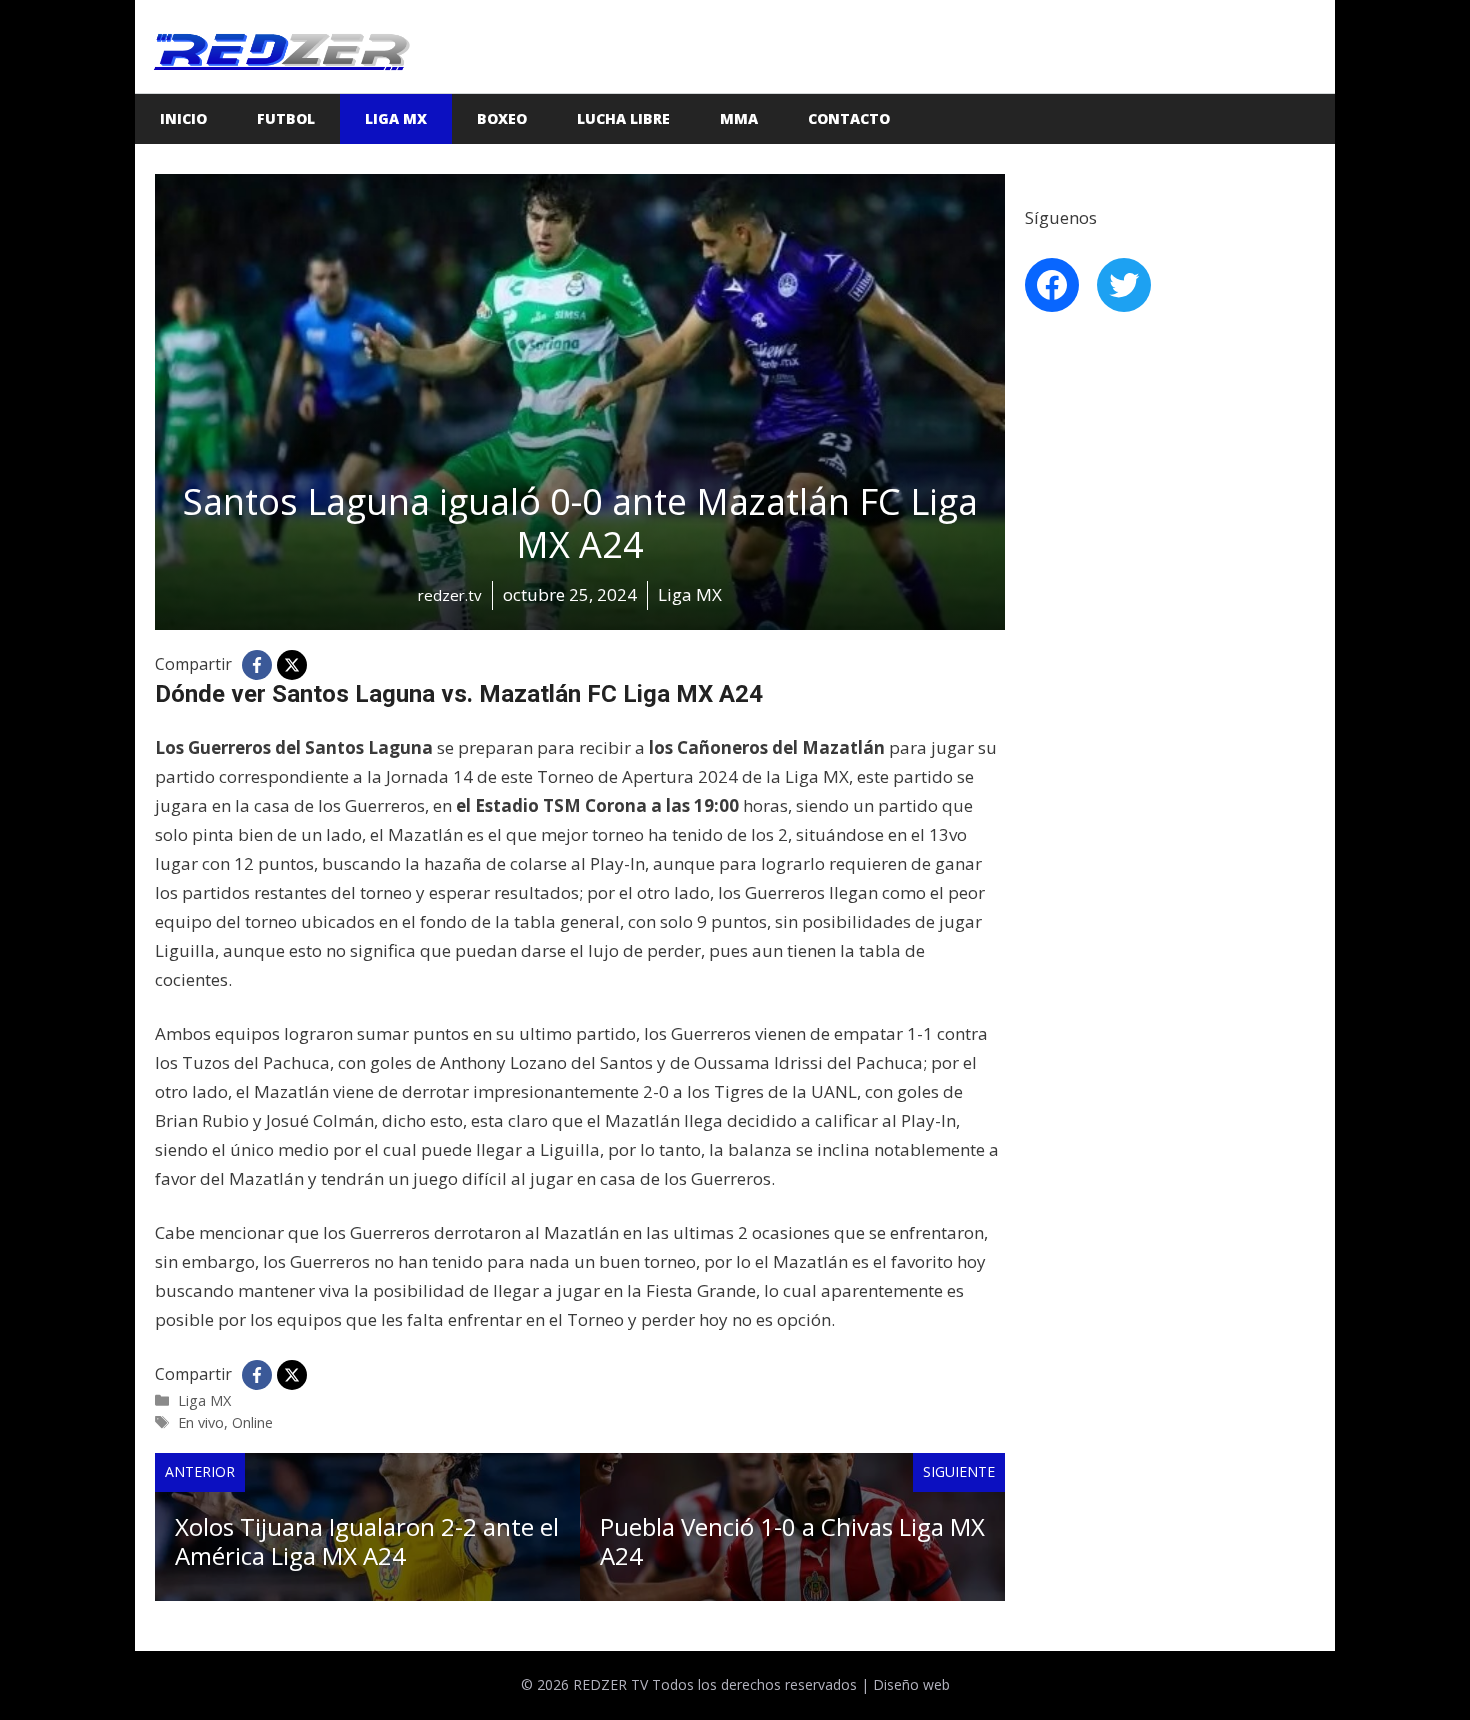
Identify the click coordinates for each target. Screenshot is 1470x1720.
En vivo (201, 1422)
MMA (739, 118)
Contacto (849, 118)
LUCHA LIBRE (623, 118)
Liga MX (396, 118)
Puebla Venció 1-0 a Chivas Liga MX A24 (792, 1541)
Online (252, 1422)
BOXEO (502, 118)
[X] (292, 665)
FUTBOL (286, 118)
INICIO (183, 118)
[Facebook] (257, 665)
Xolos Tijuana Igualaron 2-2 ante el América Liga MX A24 (367, 1541)
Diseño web (911, 1684)
